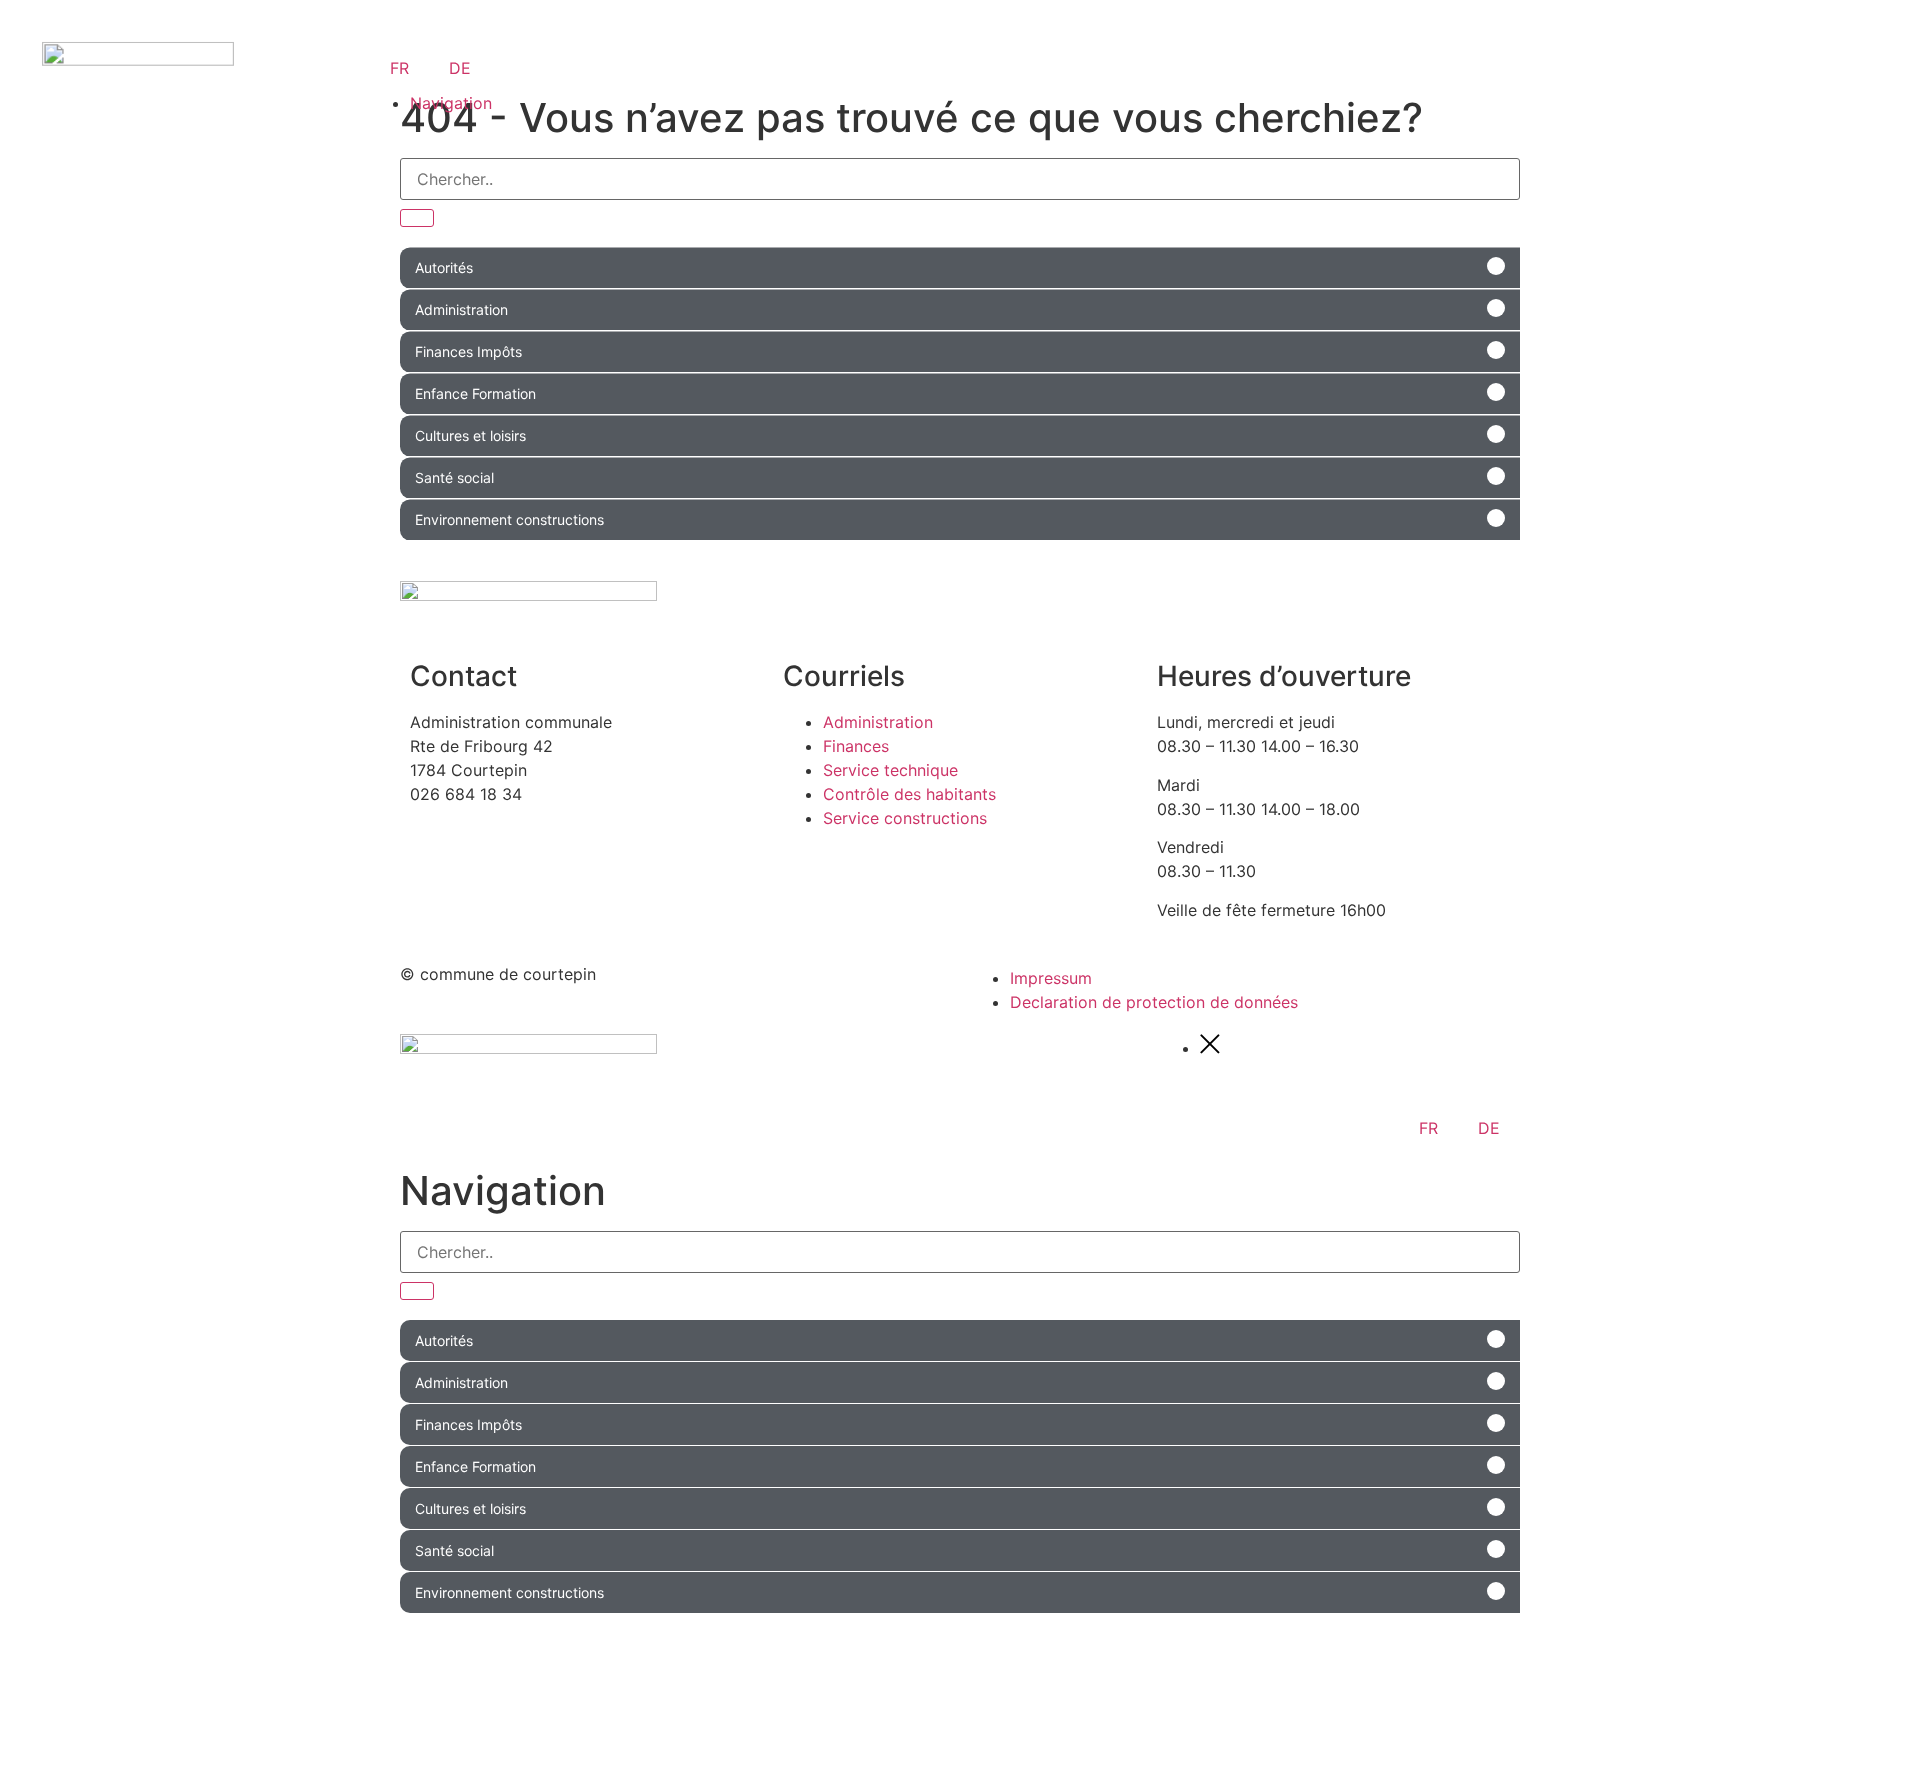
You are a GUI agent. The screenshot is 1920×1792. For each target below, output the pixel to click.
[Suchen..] (417, 218)
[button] (960, 267)
